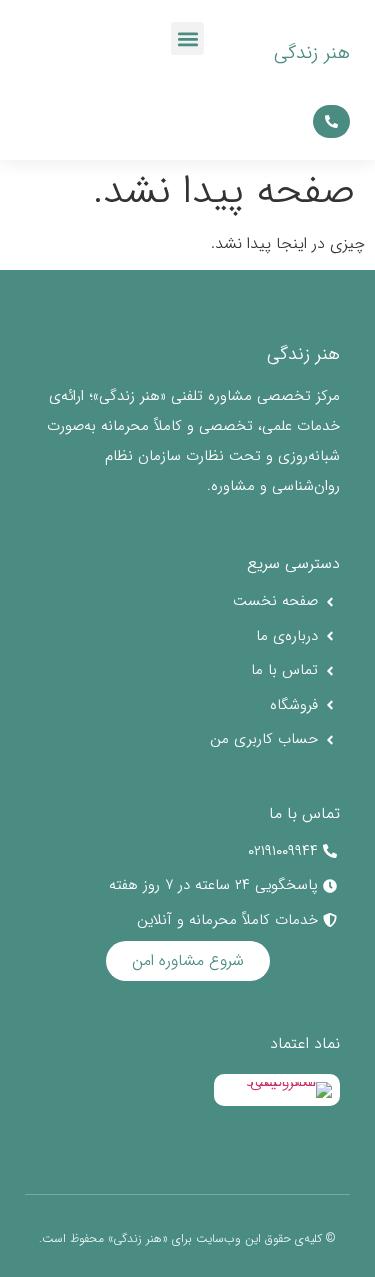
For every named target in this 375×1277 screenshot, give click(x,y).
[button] (187, 38)
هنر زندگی (312, 53)
